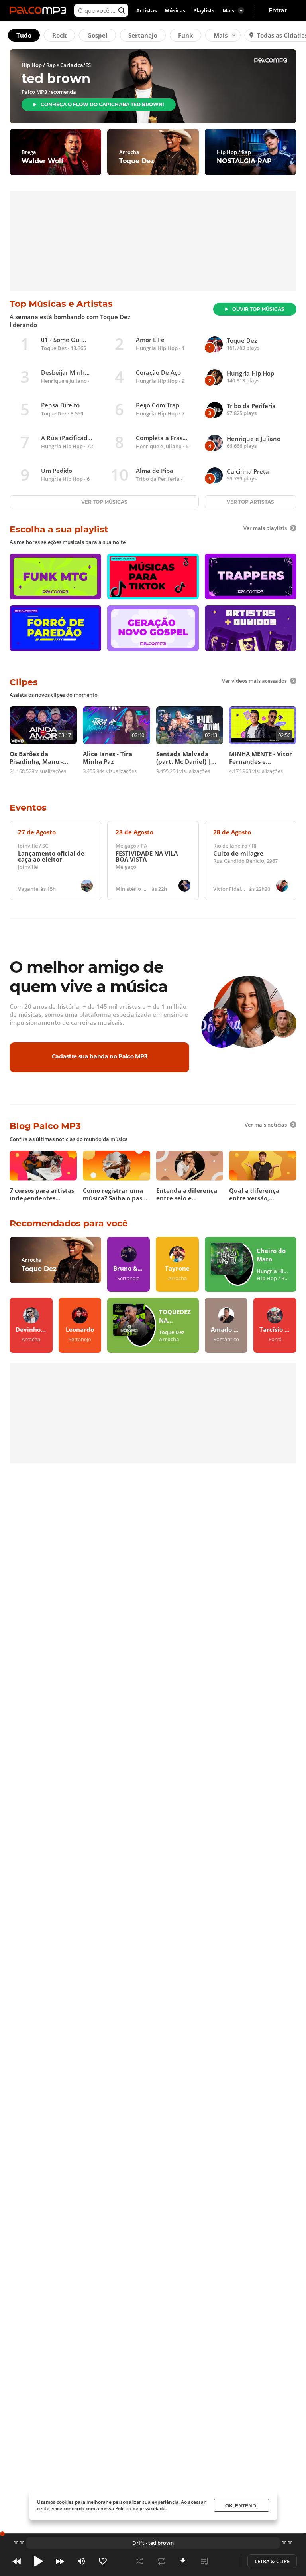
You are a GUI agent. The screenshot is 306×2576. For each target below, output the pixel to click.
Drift (138, 2543)
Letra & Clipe (272, 2561)
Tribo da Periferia (158, 479)
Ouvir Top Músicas (258, 309)
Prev (17, 2561)
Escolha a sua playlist (59, 529)
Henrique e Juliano (64, 381)
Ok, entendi (241, 2506)
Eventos (28, 808)
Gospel (97, 35)
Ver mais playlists (265, 528)
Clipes (24, 682)
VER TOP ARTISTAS (250, 502)
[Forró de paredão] (55, 628)
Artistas (146, 10)
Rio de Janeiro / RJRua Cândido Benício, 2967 (245, 860)
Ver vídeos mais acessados (254, 681)
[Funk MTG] (55, 576)
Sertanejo (143, 35)
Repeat (161, 2561)
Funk (185, 35)
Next (60, 2561)
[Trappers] (251, 576)
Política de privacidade (140, 2508)
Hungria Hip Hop (157, 348)
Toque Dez (54, 348)
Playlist (204, 2561)
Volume (81, 2561)
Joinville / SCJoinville (51, 860)
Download (183, 2561)
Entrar (278, 10)
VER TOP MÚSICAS (104, 502)
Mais (221, 35)
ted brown (161, 2543)
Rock (59, 35)
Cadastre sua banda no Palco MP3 (100, 1056)
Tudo (24, 35)
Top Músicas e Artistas (61, 304)
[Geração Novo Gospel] (153, 628)
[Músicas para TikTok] (153, 576)
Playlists (204, 10)
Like (103, 2561)
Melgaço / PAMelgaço (154, 860)
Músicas (175, 10)
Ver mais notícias (266, 1125)
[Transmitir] (226, 2561)
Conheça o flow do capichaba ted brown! (102, 104)
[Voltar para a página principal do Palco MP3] (40, 10)
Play (38, 2561)
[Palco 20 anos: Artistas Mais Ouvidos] (251, 628)
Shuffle (140, 2561)
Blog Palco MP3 (45, 1126)
